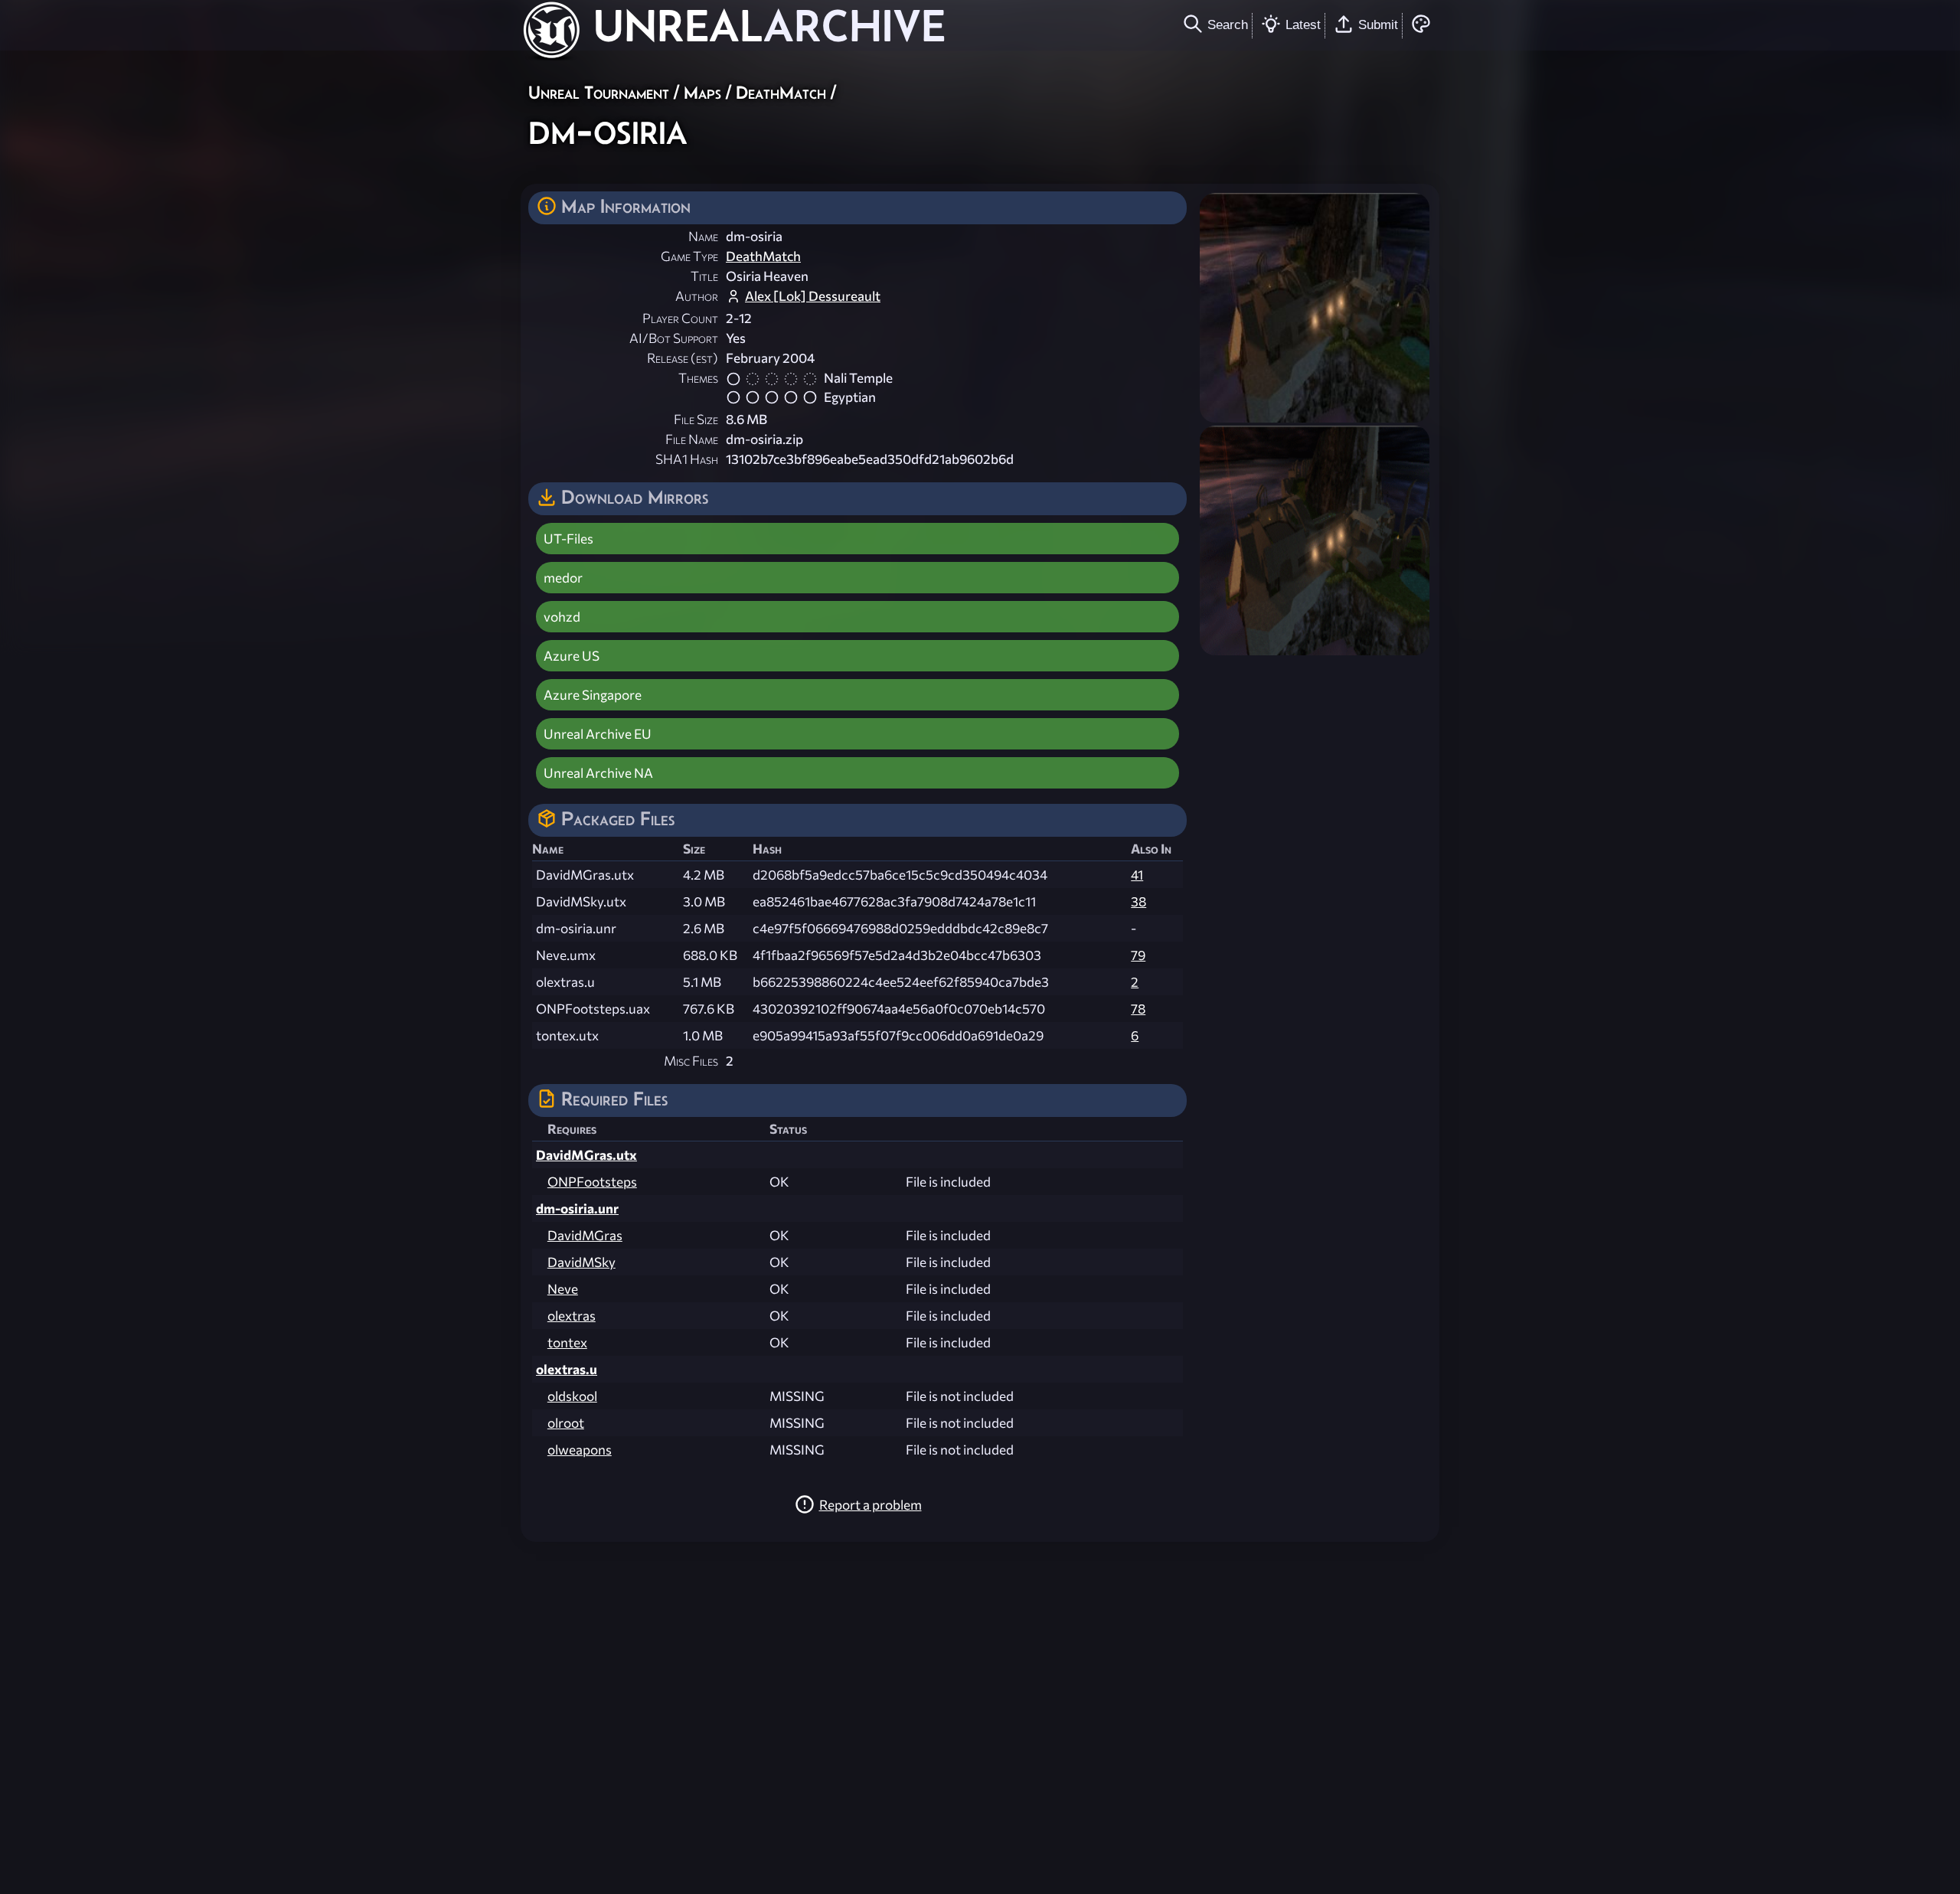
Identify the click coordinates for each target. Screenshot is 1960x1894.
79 (1138, 955)
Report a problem (871, 1505)
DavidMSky (581, 1262)
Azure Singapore (593, 695)
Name (703, 236)
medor (563, 578)
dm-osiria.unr (577, 1208)
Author (697, 296)
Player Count (680, 318)
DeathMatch (781, 92)
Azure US (572, 656)
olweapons (580, 1450)
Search (1228, 24)
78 (1138, 1009)
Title (704, 276)
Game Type (689, 256)
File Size (696, 419)
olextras (572, 1316)
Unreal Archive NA (598, 773)
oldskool (572, 1396)
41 (1137, 875)
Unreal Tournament (599, 92)
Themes (698, 378)
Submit (1378, 24)
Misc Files (691, 1061)
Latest (1303, 24)
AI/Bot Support (674, 338)
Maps (702, 92)
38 (1138, 901)
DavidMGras (585, 1235)
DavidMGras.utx (586, 1155)
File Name (692, 439)
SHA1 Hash (687, 459)
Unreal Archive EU (598, 734)
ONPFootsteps (592, 1182)
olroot (566, 1423)
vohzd (562, 617)
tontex (567, 1342)
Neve (563, 1289)
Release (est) (683, 358)
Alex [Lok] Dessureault (813, 296)
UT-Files (568, 539)
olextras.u (567, 1369)
